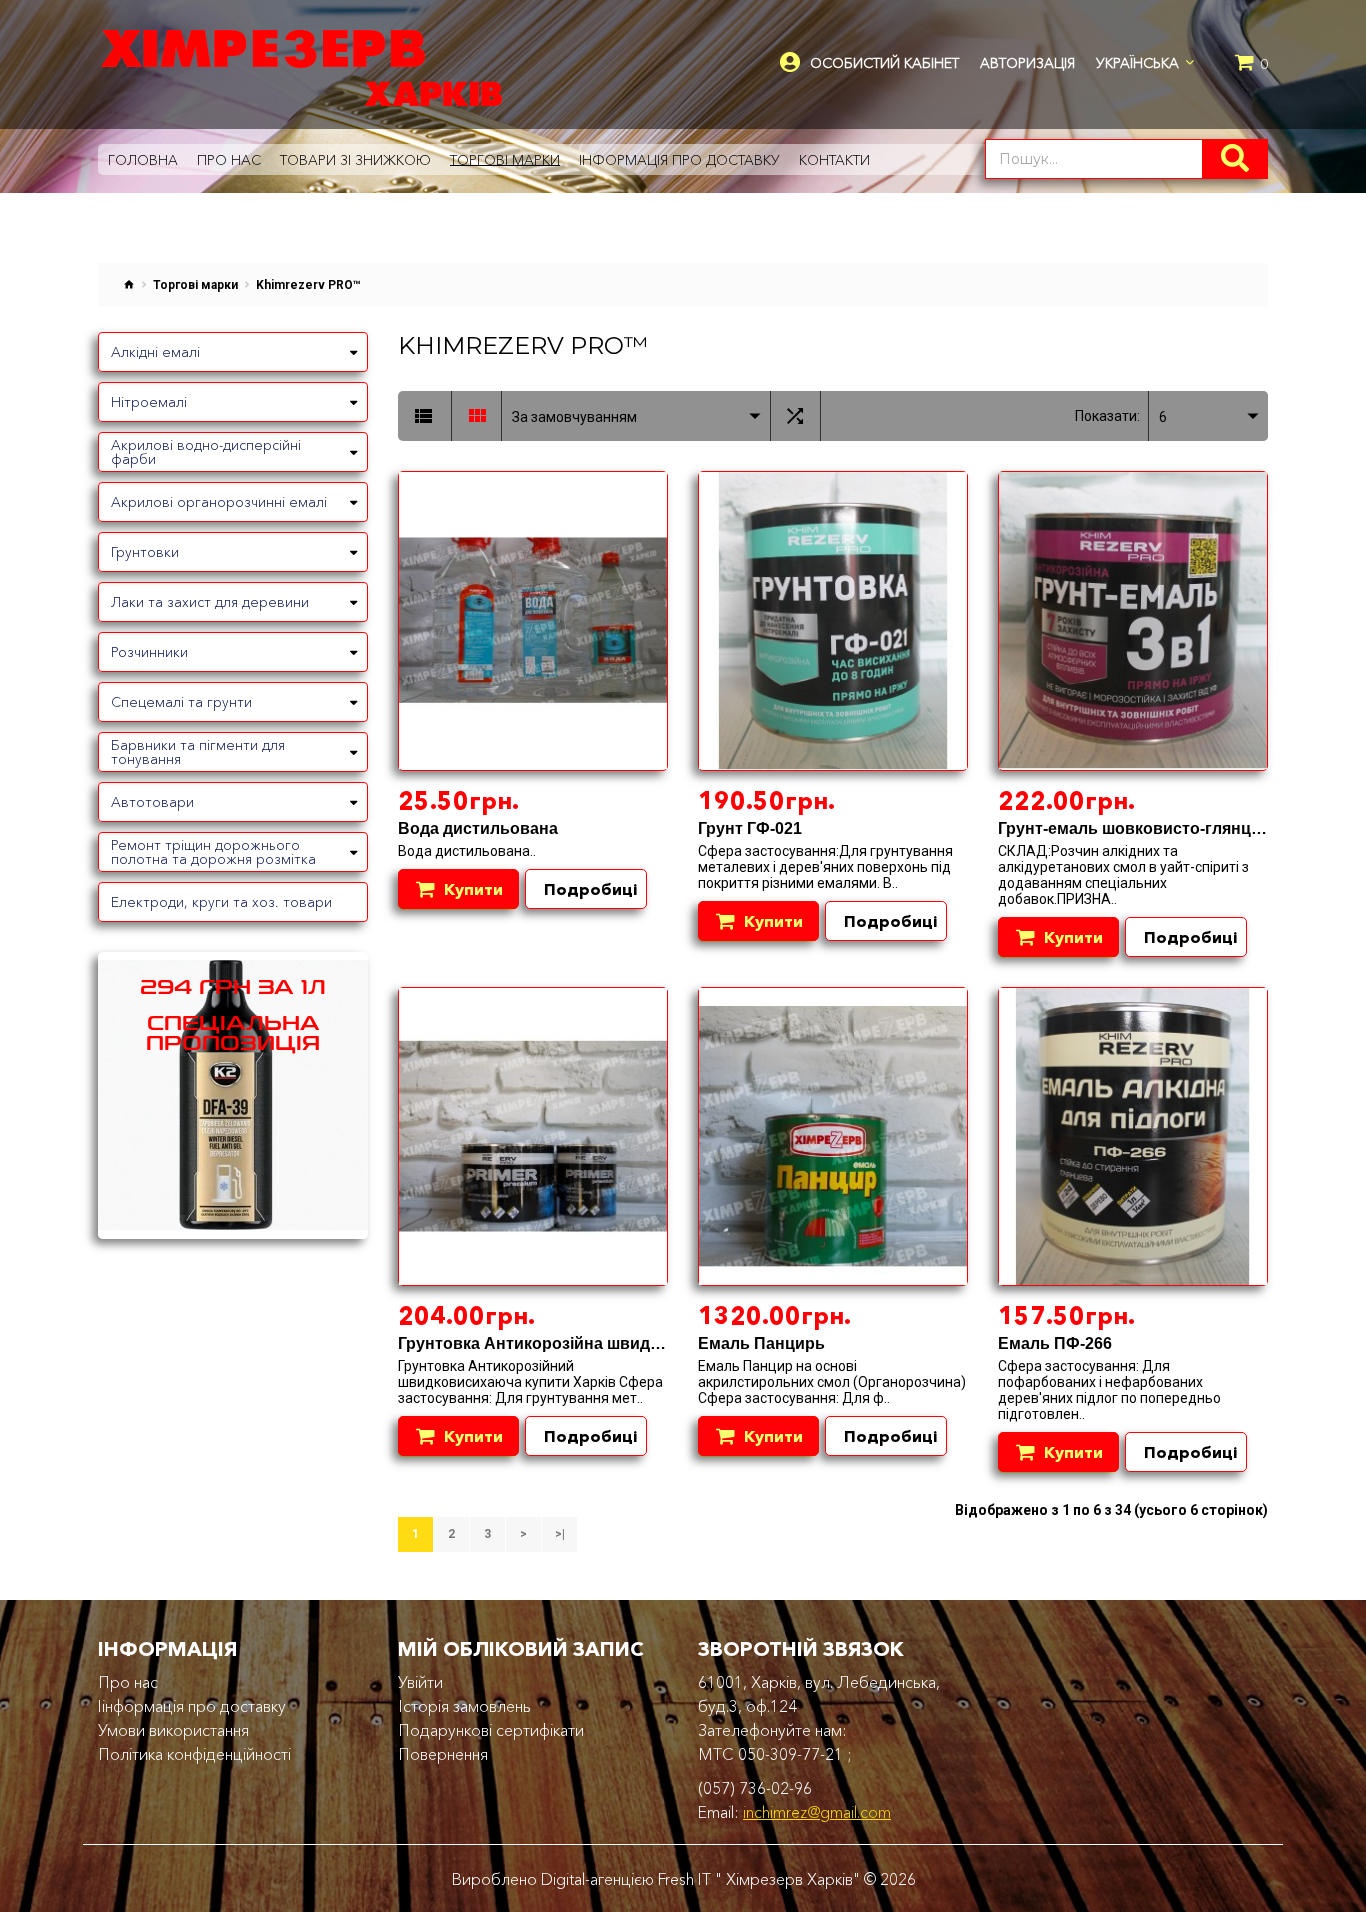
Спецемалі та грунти (181, 702)
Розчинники (149, 652)
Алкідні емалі (155, 352)
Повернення (443, 1754)
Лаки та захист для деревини (210, 602)
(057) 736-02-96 (755, 1788)
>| (560, 1534)
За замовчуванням (574, 417)
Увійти (420, 1682)
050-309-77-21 (790, 1754)
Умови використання (173, 1730)
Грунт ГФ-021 (750, 828)
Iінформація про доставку (192, 1706)
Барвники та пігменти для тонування (198, 752)
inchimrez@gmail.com (817, 1812)
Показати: (1107, 416)
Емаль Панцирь (761, 1343)
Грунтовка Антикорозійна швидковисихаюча (577, 1343)
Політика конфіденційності (194, 1754)
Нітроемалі (149, 402)
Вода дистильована (478, 828)
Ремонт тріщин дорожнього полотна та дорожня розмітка (213, 852)
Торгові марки (195, 285)
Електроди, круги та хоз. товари (221, 902)
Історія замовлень (464, 1706)
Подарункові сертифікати (491, 1730)
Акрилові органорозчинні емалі (219, 502)
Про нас (128, 1682)
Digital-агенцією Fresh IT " (631, 1879)
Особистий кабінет (884, 63)
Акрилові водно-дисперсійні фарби (206, 452)
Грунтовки (145, 552)
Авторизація (1027, 63)
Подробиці (591, 889)
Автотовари (152, 802)
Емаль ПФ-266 (1055, 1343)
